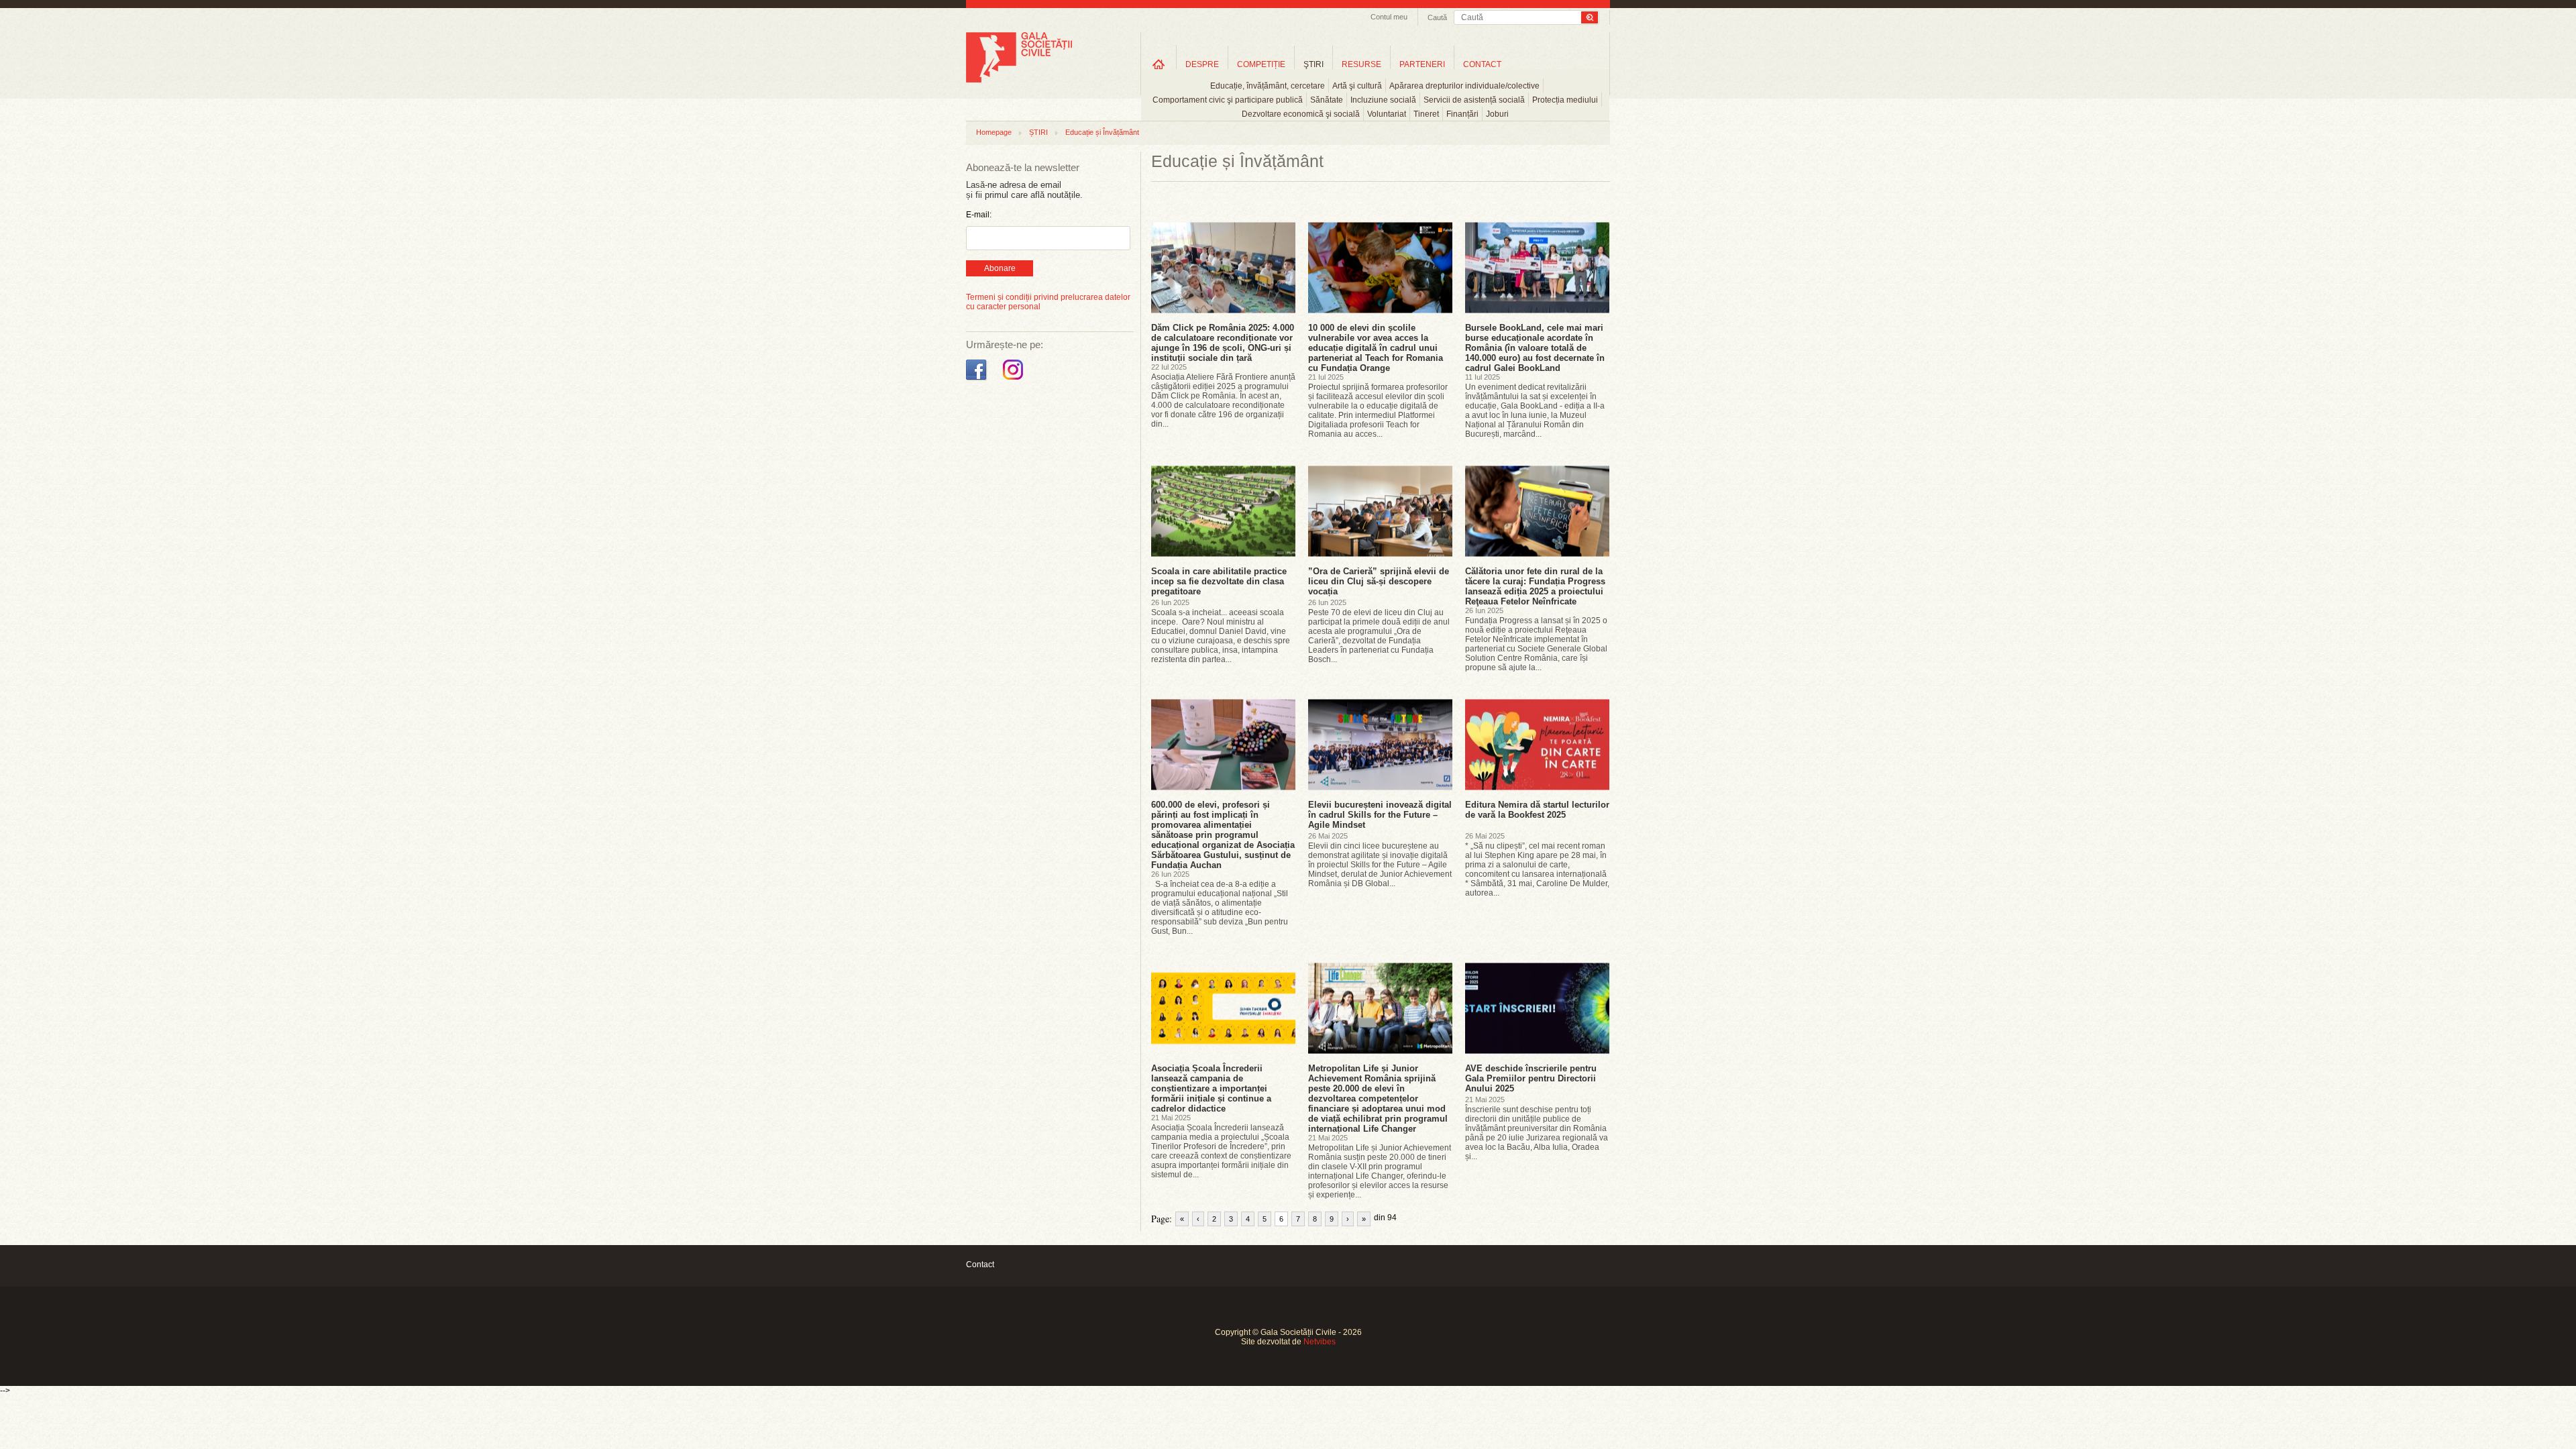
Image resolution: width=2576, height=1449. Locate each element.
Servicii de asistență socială (1474, 100)
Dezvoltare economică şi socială (1301, 114)
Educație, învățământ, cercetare (1268, 86)
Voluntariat (1387, 114)
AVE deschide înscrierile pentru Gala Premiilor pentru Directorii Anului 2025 (1531, 1078)
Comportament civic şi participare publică (1228, 100)
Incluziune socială (1383, 100)
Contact (980, 1265)
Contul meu (1389, 17)
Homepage (994, 132)
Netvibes (1320, 1342)
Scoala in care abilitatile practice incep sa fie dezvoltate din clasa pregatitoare (1219, 581)
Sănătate (1327, 100)
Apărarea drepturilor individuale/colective (1464, 86)
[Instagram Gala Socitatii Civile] (1015, 380)
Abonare (1000, 268)
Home (1159, 64)
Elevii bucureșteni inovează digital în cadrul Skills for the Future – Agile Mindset (1380, 815)
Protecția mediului (1565, 100)
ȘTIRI (1038, 132)
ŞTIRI (1313, 64)
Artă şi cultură (1357, 86)
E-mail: (979, 215)
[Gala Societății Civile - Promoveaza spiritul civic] (1019, 80)
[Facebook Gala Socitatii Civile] (978, 380)
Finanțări (1462, 114)
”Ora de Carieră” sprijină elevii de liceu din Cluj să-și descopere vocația (1379, 581)
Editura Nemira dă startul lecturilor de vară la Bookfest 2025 (1537, 810)
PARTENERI (1422, 64)
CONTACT (1482, 64)
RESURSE (1361, 64)
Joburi (1497, 114)
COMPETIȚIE (1261, 64)
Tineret (1426, 114)
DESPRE (1202, 64)
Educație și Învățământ (1102, 132)
